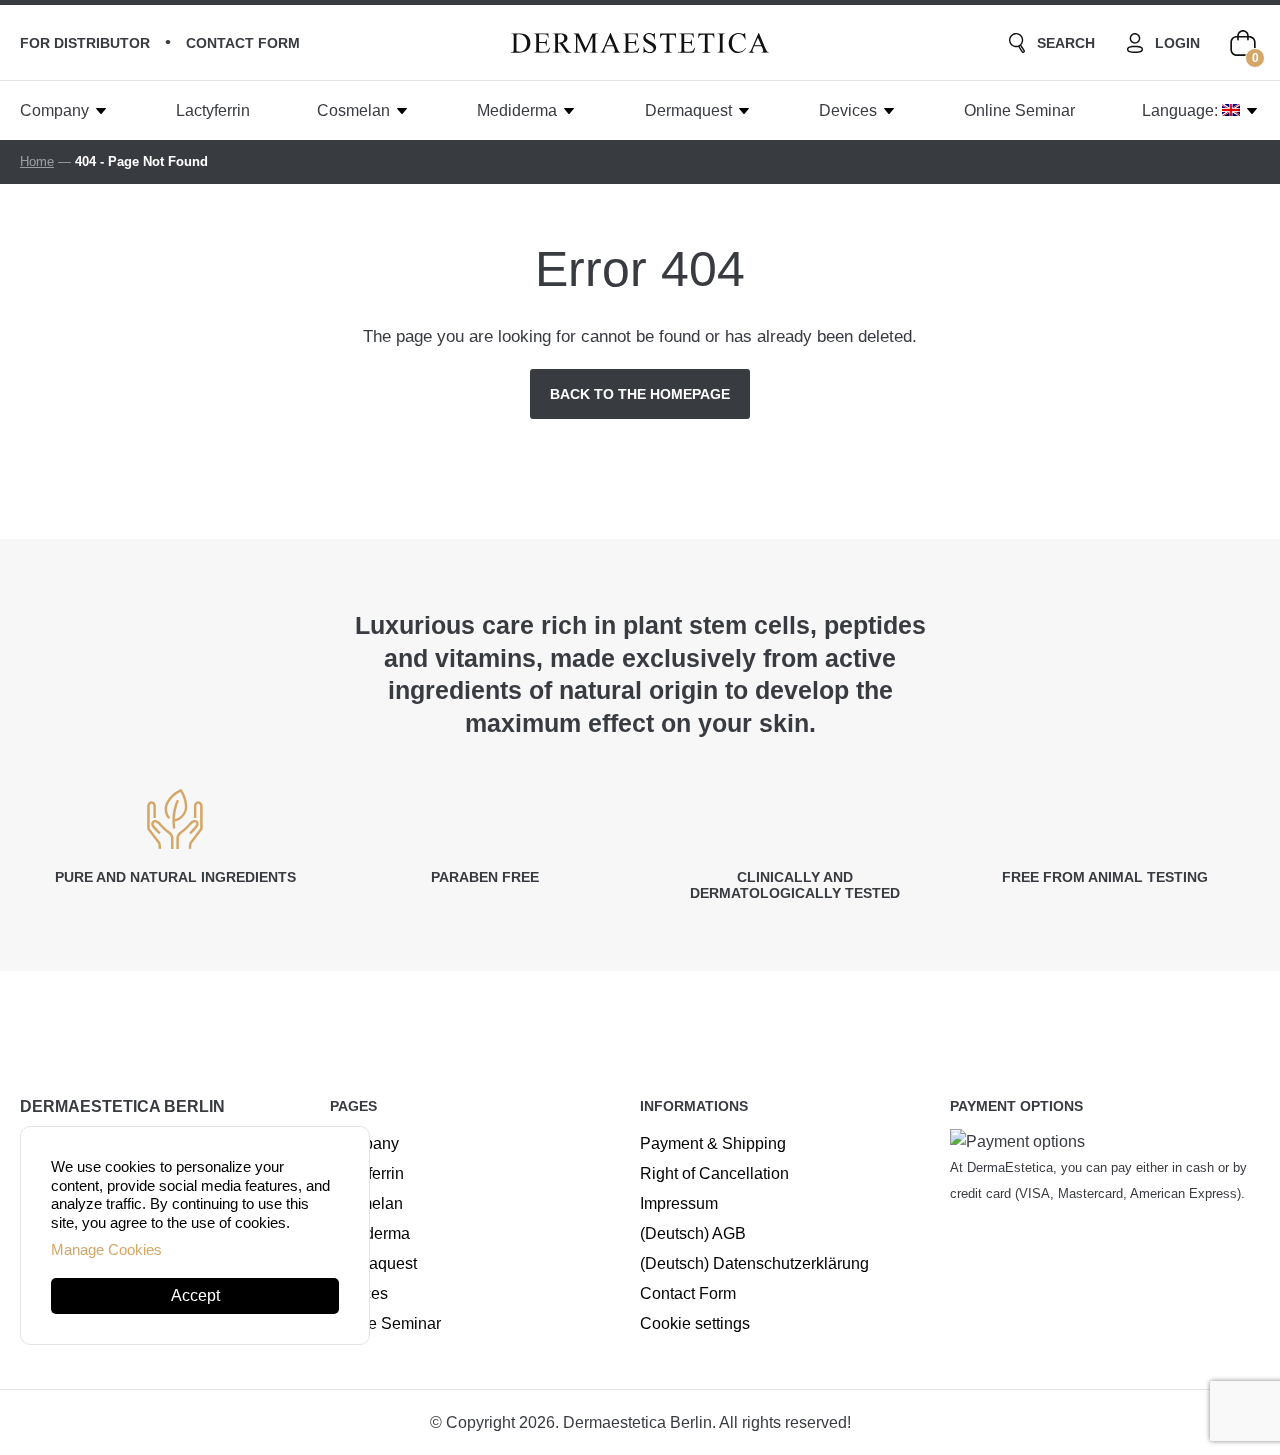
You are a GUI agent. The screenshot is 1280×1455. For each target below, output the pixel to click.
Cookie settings (695, 1323)
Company (54, 110)
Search (1066, 43)
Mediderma (517, 110)
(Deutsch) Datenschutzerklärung (754, 1263)
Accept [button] (195, 1295)
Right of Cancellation (714, 1173)
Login (1177, 43)
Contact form (243, 43)
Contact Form (688, 1293)
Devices (848, 110)
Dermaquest (688, 110)
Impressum (679, 1203)
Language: (1182, 110)
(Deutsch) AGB (693, 1233)
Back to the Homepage (640, 394)
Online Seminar (1019, 110)
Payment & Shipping (713, 1143)
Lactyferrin (213, 110)
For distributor (85, 43)
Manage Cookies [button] (106, 1249)
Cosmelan (353, 110)
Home (37, 161)
